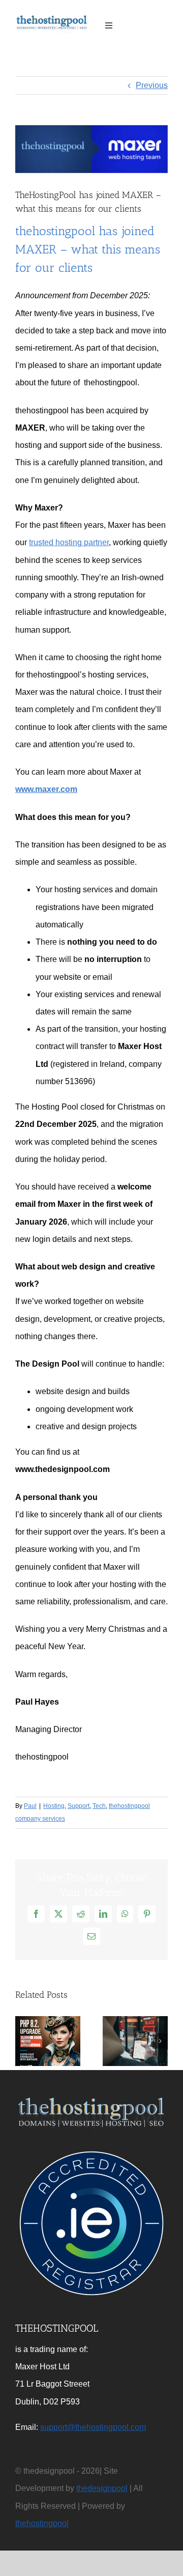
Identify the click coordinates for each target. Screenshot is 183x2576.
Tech (99, 1806)
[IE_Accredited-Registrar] (91, 2151)
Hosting (54, 1806)
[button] (23, 2041)
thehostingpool (42, 2523)
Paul (30, 1806)
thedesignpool (102, 2488)
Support (79, 1806)
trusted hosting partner (69, 542)
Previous (152, 85)
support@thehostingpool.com (93, 2427)
